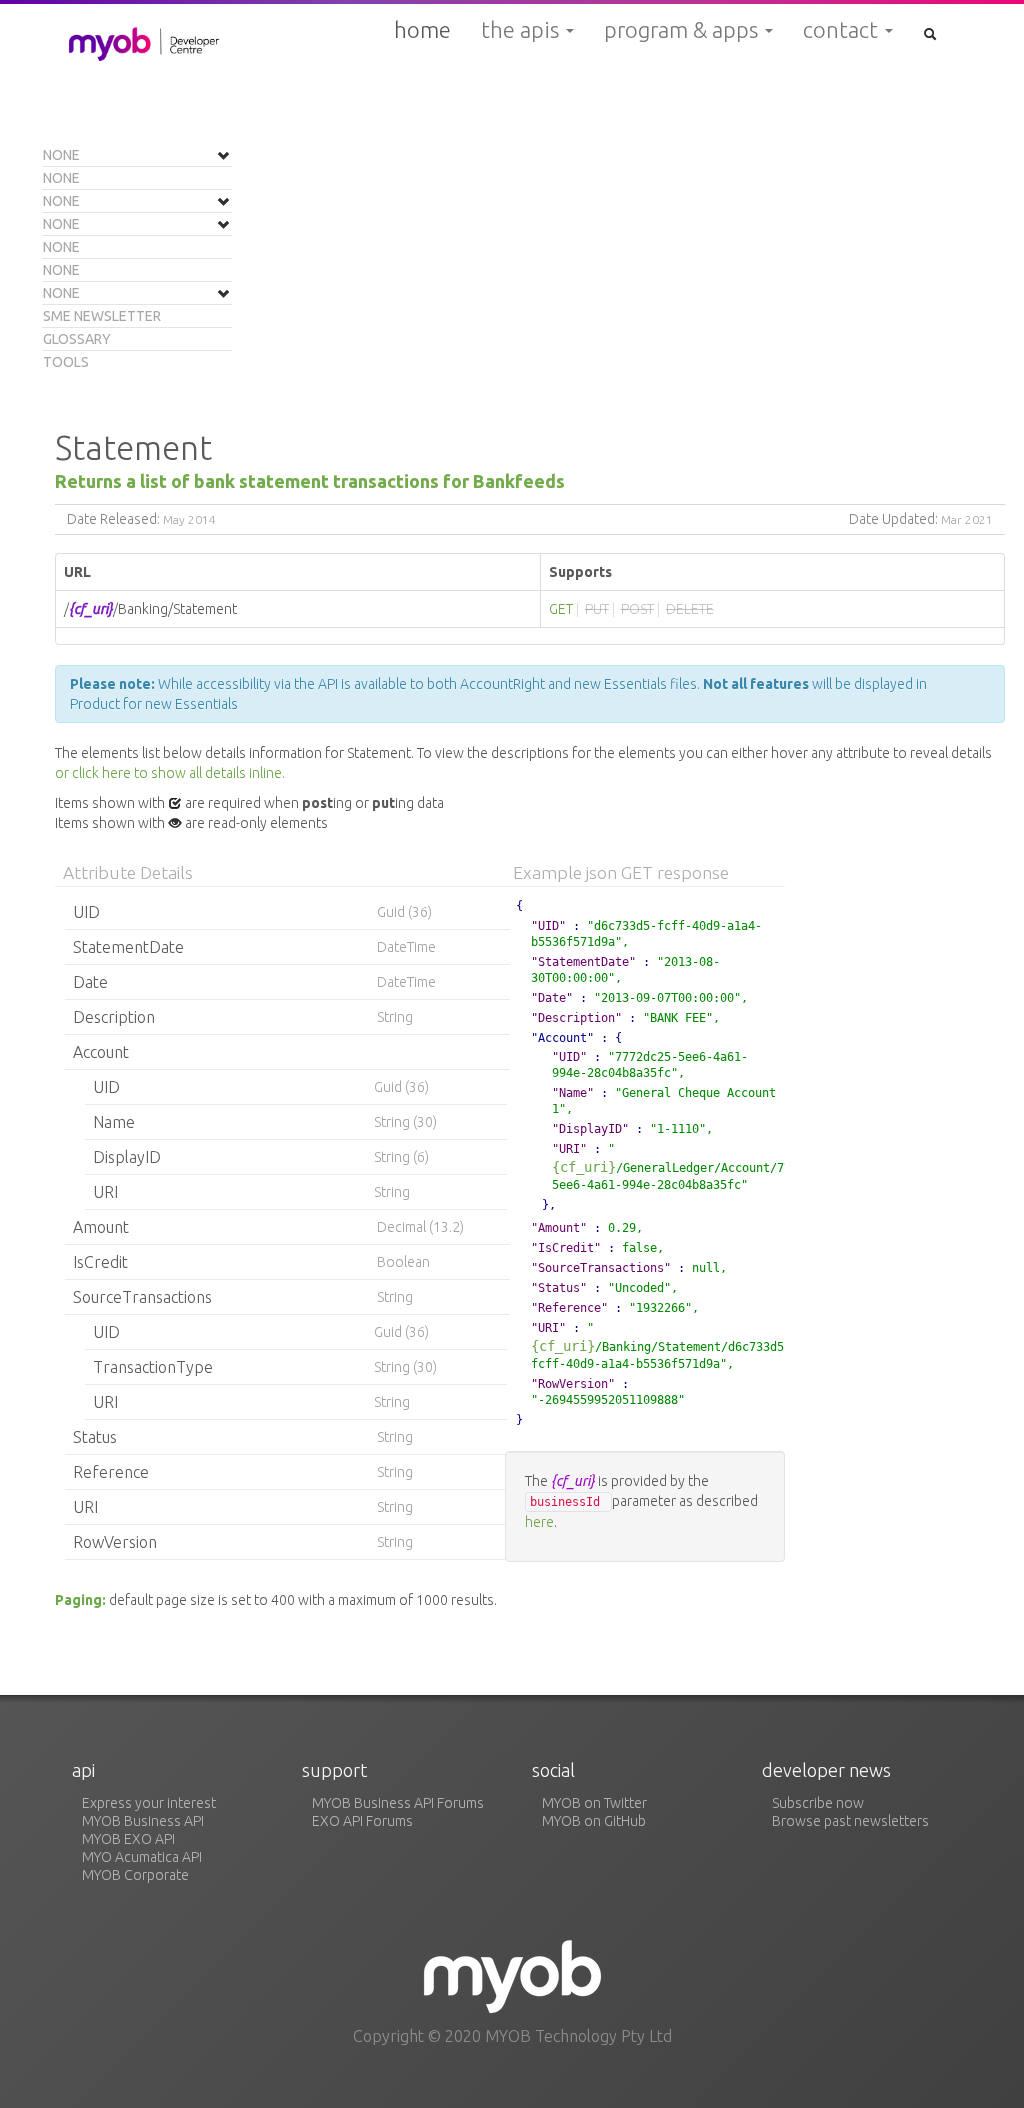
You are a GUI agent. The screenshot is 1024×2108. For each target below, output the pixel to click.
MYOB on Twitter (594, 1803)
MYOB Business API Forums (398, 1803)
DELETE (690, 609)
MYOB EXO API (128, 1839)
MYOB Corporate (135, 1875)
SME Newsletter (102, 316)
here (539, 1522)
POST (637, 609)
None (61, 155)
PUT (597, 609)
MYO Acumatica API (142, 1857)
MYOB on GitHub (594, 1821)
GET (561, 609)
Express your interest (149, 1803)
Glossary (77, 339)
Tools (66, 362)
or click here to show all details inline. (170, 773)
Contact (843, 29)
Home (422, 29)
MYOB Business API (143, 1821)
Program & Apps (683, 29)
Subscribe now (818, 1803)
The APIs (522, 29)
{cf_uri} (584, 1167)
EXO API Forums (362, 1821)
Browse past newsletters (850, 1821)
